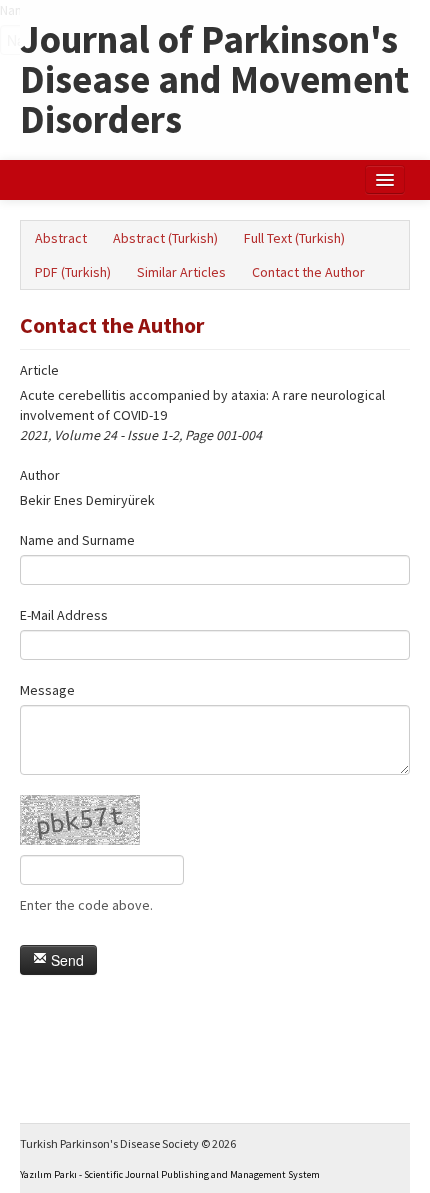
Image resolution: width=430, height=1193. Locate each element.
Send (65, 960)
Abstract (61, 238)
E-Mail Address (64, 615)
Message (47, 690)
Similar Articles (181, 272)
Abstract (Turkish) (165, 238)
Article (39, 370)
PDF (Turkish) (73, 272)
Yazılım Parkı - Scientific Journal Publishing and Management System (170, 1174)
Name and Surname (77, 540)
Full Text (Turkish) (294, 238)
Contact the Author (308, 272)
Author (40, 475)
